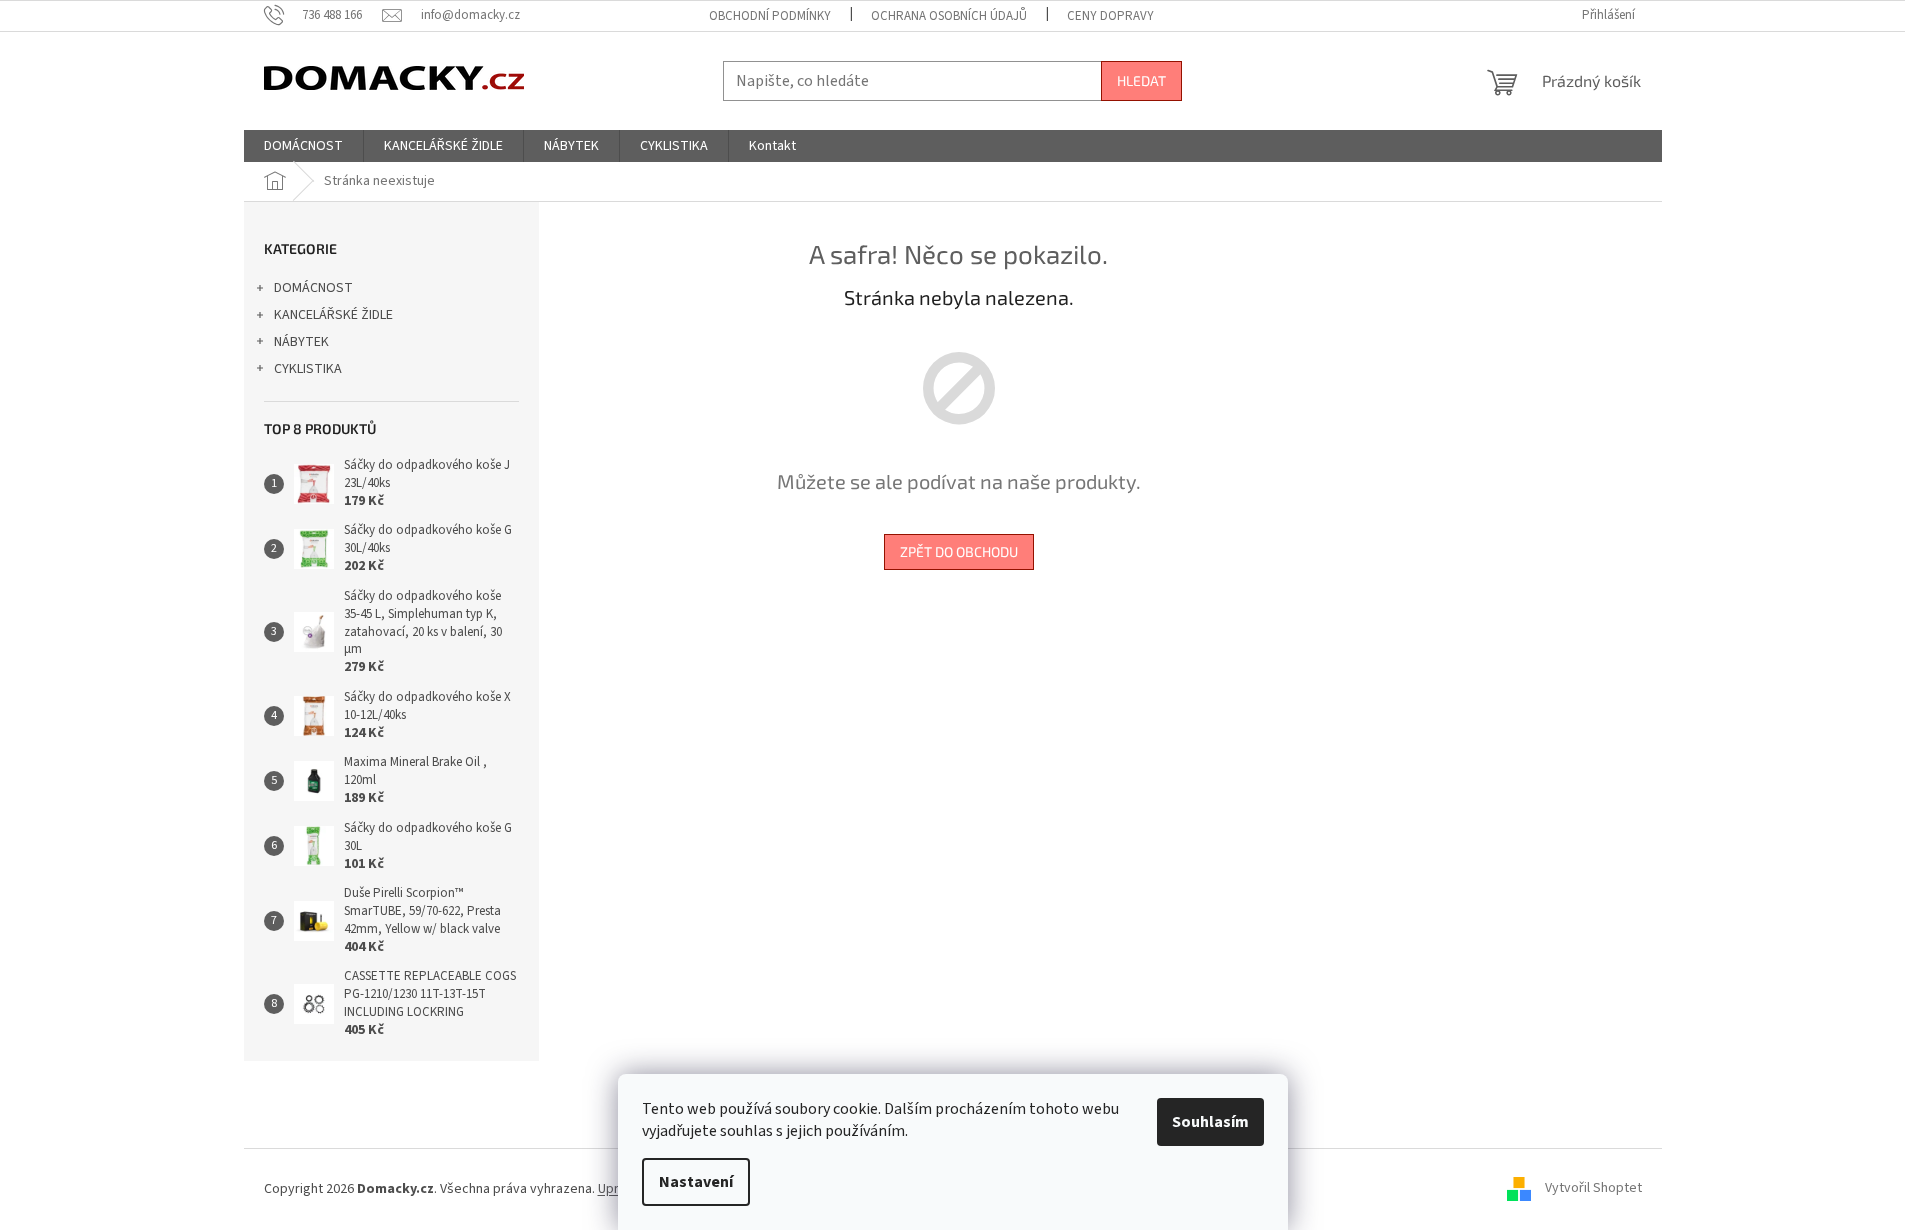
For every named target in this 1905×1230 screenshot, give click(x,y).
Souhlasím (1210, 1122)
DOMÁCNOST (313, 288)
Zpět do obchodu (959, 551)
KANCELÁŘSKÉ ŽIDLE (333, 315)
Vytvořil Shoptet (1593, 1189)
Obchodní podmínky (770, 16)
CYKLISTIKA (308, 369)
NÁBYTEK (301, 342)
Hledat (1141, 80)
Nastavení (696, 1182)
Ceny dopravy (1110, 16)
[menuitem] (303, 146)
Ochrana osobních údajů (949, 16)
